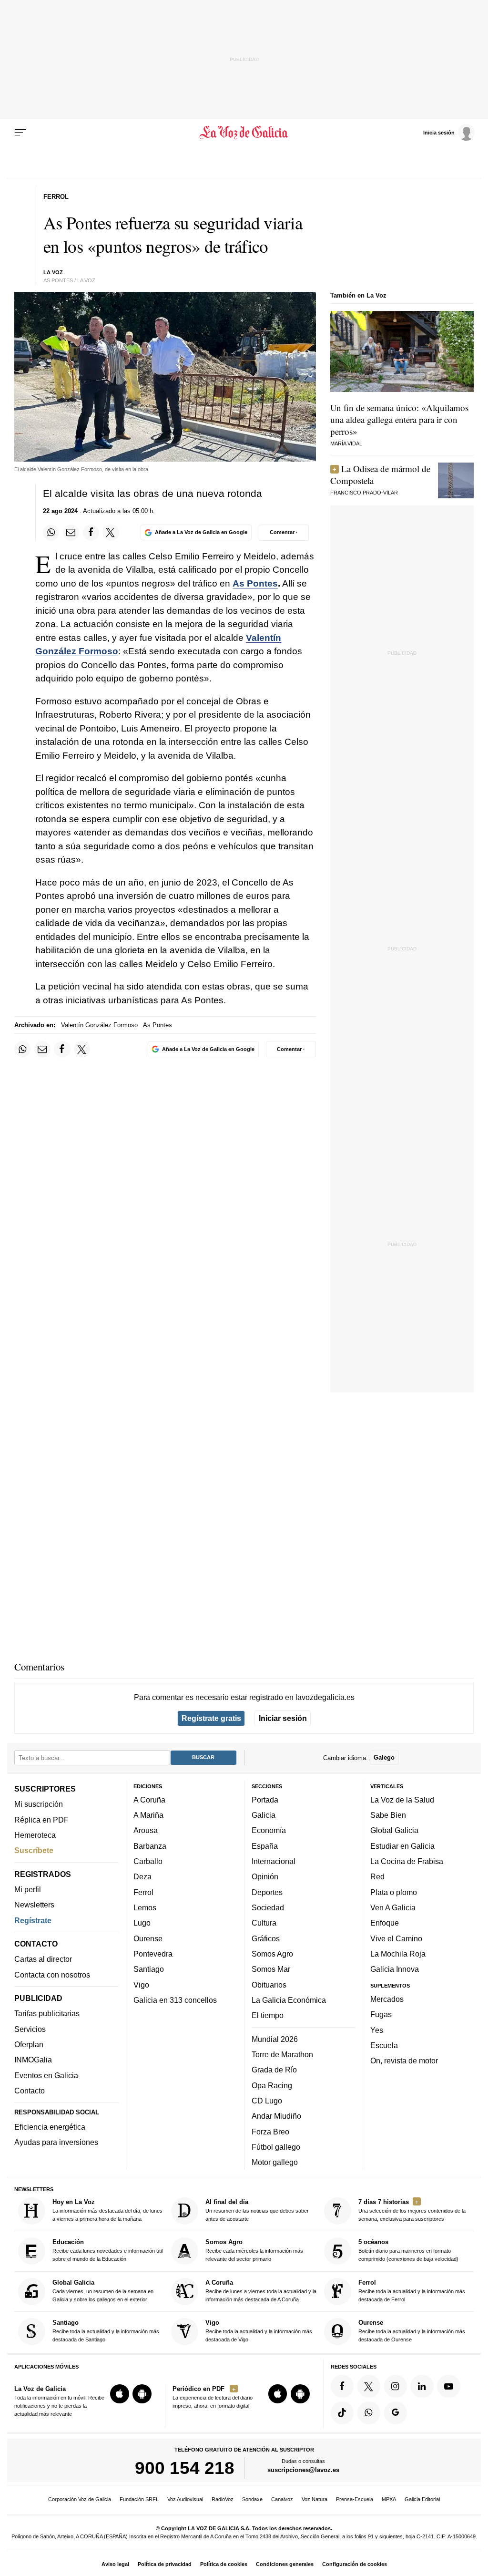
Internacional (274, 1861)
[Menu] (20, 133)
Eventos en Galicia (46, 2075)
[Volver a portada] (244, 133)
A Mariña (148, 1815)
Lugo (142, 1923)
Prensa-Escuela (355, 2499)
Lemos (145, 1907)
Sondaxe (252, 2499)
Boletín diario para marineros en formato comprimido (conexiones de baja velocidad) (408, 2250)
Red (377, 1876)
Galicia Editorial (422, 2499)
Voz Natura (315, 2499)
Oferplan (29, 2044)
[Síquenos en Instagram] (396, 2386)
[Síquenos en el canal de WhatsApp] (369, 2413)
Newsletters (34, 1905)
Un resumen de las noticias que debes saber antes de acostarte (257, 2210)
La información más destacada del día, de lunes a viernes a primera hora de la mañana (107, 2210)
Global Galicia (394, 1831)
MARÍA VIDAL (346, 443)
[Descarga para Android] (142, 2394)
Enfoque (385, 1923)
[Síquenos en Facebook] (342, 2386)
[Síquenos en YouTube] (448, 2386)
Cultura (264, 1923)
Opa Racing (272, 2085)
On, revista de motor (404, 2061)
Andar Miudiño (276, 2116)
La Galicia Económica (289, 2000)
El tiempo (268, 2015)
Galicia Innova (395, 1969)
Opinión (265, 1876)
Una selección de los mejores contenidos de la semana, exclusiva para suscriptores (412, 2210)
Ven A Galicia (393, 1907)
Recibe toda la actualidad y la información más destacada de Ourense (412, 2331)
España (265, 1846)
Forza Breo (270, 2132)
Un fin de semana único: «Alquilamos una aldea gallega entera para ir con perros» (399, 419)
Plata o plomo (394, 1892)
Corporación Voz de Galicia (80, 2499)
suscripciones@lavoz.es (303, 2470)
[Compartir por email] (71, 533)
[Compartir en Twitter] (111, 533)
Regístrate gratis (211, 1718)
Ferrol (143, 1892)
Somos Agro (272, 1954)
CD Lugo (267, 2101)
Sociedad (268, 1907)
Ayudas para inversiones (56, 2142)
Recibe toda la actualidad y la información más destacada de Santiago (106, 2331)
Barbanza (150, 1846)
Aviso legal (115, 2564)
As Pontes (255, 583)
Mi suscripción (39, 1804)
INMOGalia (33, 2060)
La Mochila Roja (398, 1954)
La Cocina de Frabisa (407, 1861)
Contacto (30, 2091)
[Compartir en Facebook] (91, 533)
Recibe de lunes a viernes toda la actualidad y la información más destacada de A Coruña (261, 2291)
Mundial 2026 (275, 2039)
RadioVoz (223, 2499)
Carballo (148, 1861)
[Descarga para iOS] (120, 2394)
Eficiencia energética (50, 2127)
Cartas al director (43, 1959)
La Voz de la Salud (402, 1800)
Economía (269, 1831)
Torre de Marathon (282, 2054)
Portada (265, 1800)
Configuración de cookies (355, 2564)
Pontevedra (153, 1954)
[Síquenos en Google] (396, 2413)
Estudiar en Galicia (402, 1846)
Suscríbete (34, 1850)
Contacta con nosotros (52, 1975)
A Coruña (149, 1800)
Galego (384, 1757)
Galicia (264, 1815)
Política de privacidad (165, 2564)
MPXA (389, 2499)
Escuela (384, 2045)
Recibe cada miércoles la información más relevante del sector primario (254, 2250)
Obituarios (269, 1985)
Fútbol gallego (276, 2147)
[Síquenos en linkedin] (422, 2386)
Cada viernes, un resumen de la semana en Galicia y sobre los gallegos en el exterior (103, 2291)
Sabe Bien (388, 1815)
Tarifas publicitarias (47, 2014)
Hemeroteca (35, 1835)
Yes (377, 2030)
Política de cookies (224, 2564)
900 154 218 (185, 2468)
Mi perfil (28, 1889)
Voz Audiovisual (185, 2499)
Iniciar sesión (283, 1718)
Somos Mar (271, 1969)
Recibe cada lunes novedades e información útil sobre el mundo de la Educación (107, 2250)
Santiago (149, 1969)
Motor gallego (275, 2162)
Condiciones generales (285, 2564)
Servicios (30, 2029)
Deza (142, 1876)
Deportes (267, 1892)
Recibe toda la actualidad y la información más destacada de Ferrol (412, 2291)
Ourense (148, 1938)
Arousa (146, 1831)
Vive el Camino (396, 1938)
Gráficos (266, 1938)
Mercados (387, 1999)
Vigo (141, 1985)
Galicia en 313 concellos (175, 2000)
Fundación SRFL (139, 2499)
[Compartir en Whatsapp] (51, 533)
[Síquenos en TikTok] (342, 2413)
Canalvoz (282, 2499)
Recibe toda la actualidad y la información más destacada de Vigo (259, 2331)
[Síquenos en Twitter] (369, 2386)
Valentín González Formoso (99, 1025)
